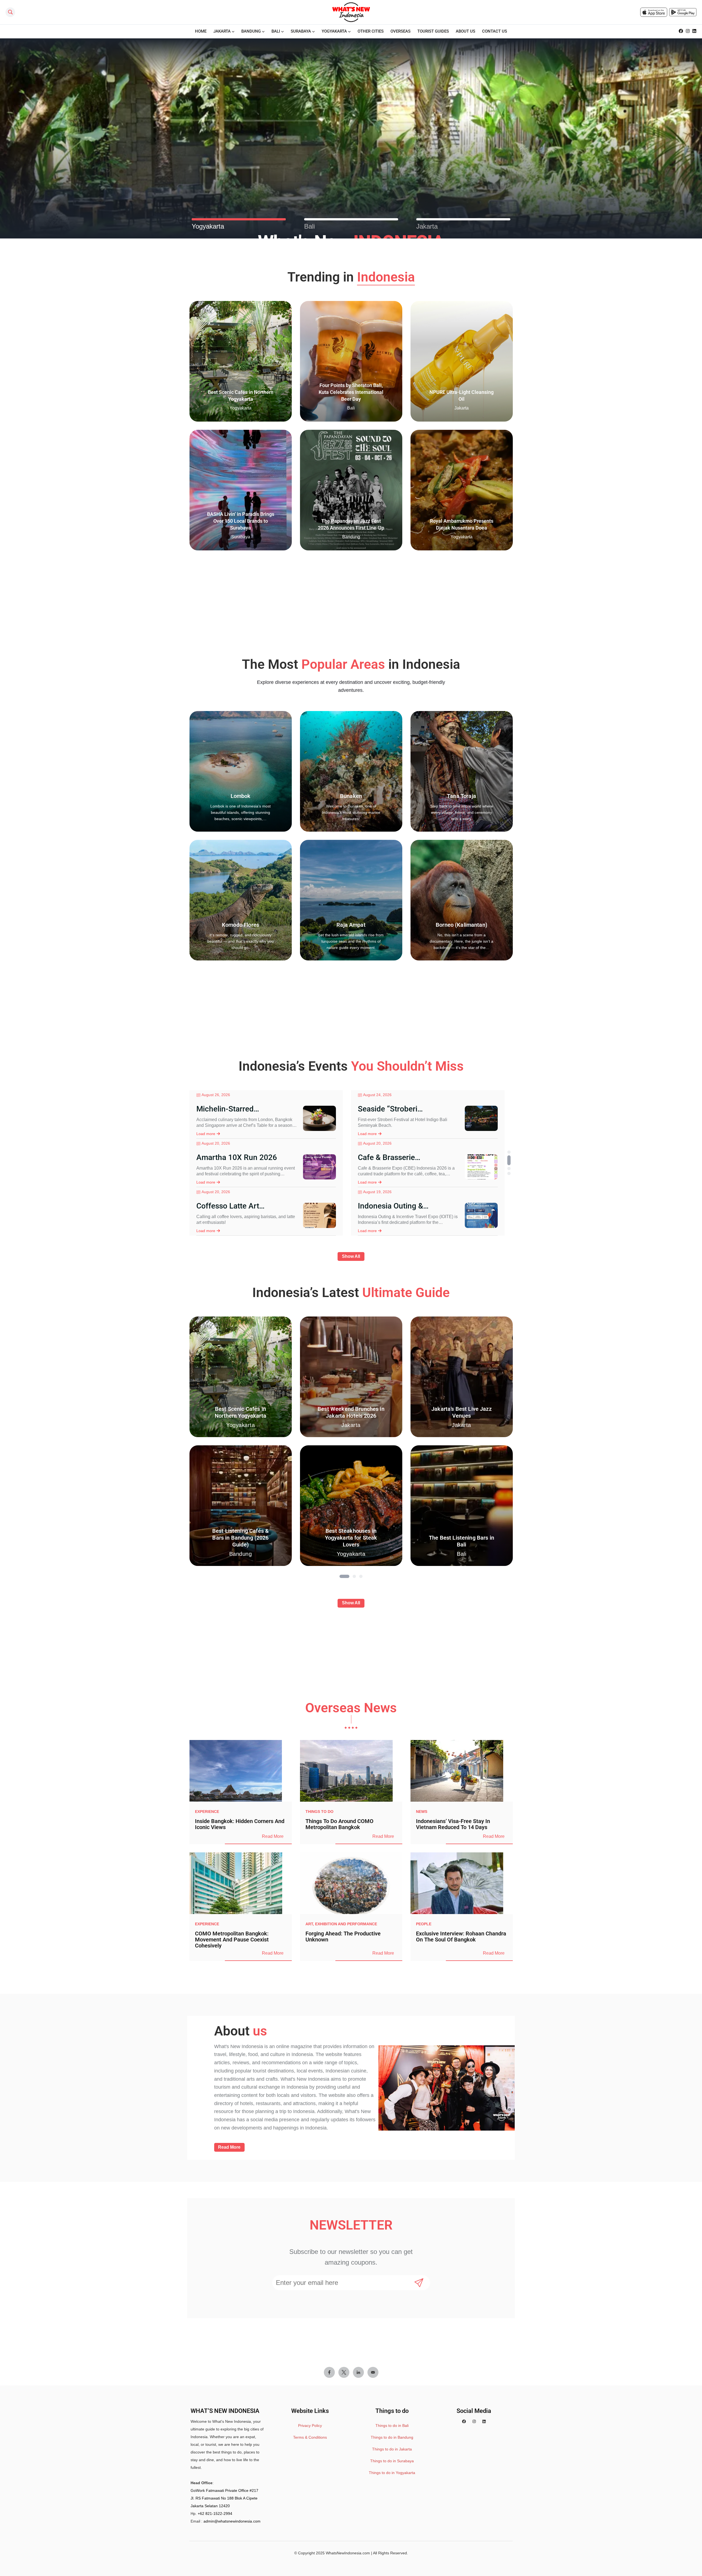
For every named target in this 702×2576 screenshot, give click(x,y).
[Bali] (351, 219)
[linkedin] (694, 31)
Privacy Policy (310, 2426)
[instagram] (688, 31)
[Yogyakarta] (239, 219)
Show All (351, 1256)
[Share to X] (344, 2372)
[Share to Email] (373, 2372)
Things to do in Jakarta (392, 2449)
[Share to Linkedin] (358, 2372)
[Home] (351, 12)
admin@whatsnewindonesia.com (232, 2521)
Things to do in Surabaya (392, 2461)
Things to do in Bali (392, 2426)
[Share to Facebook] (329, 2372)
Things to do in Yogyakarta (392, 2473)
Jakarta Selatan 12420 (210, 2506)
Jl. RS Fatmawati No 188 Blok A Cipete (224, 2498)
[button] (509, 1152)
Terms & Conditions (310, 2437)
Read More (273, 1836)
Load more (206, 1134)
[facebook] (681, 31)
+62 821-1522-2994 (215, 2514)
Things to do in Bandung (392, 2437)
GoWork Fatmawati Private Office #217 (224, 2490)
